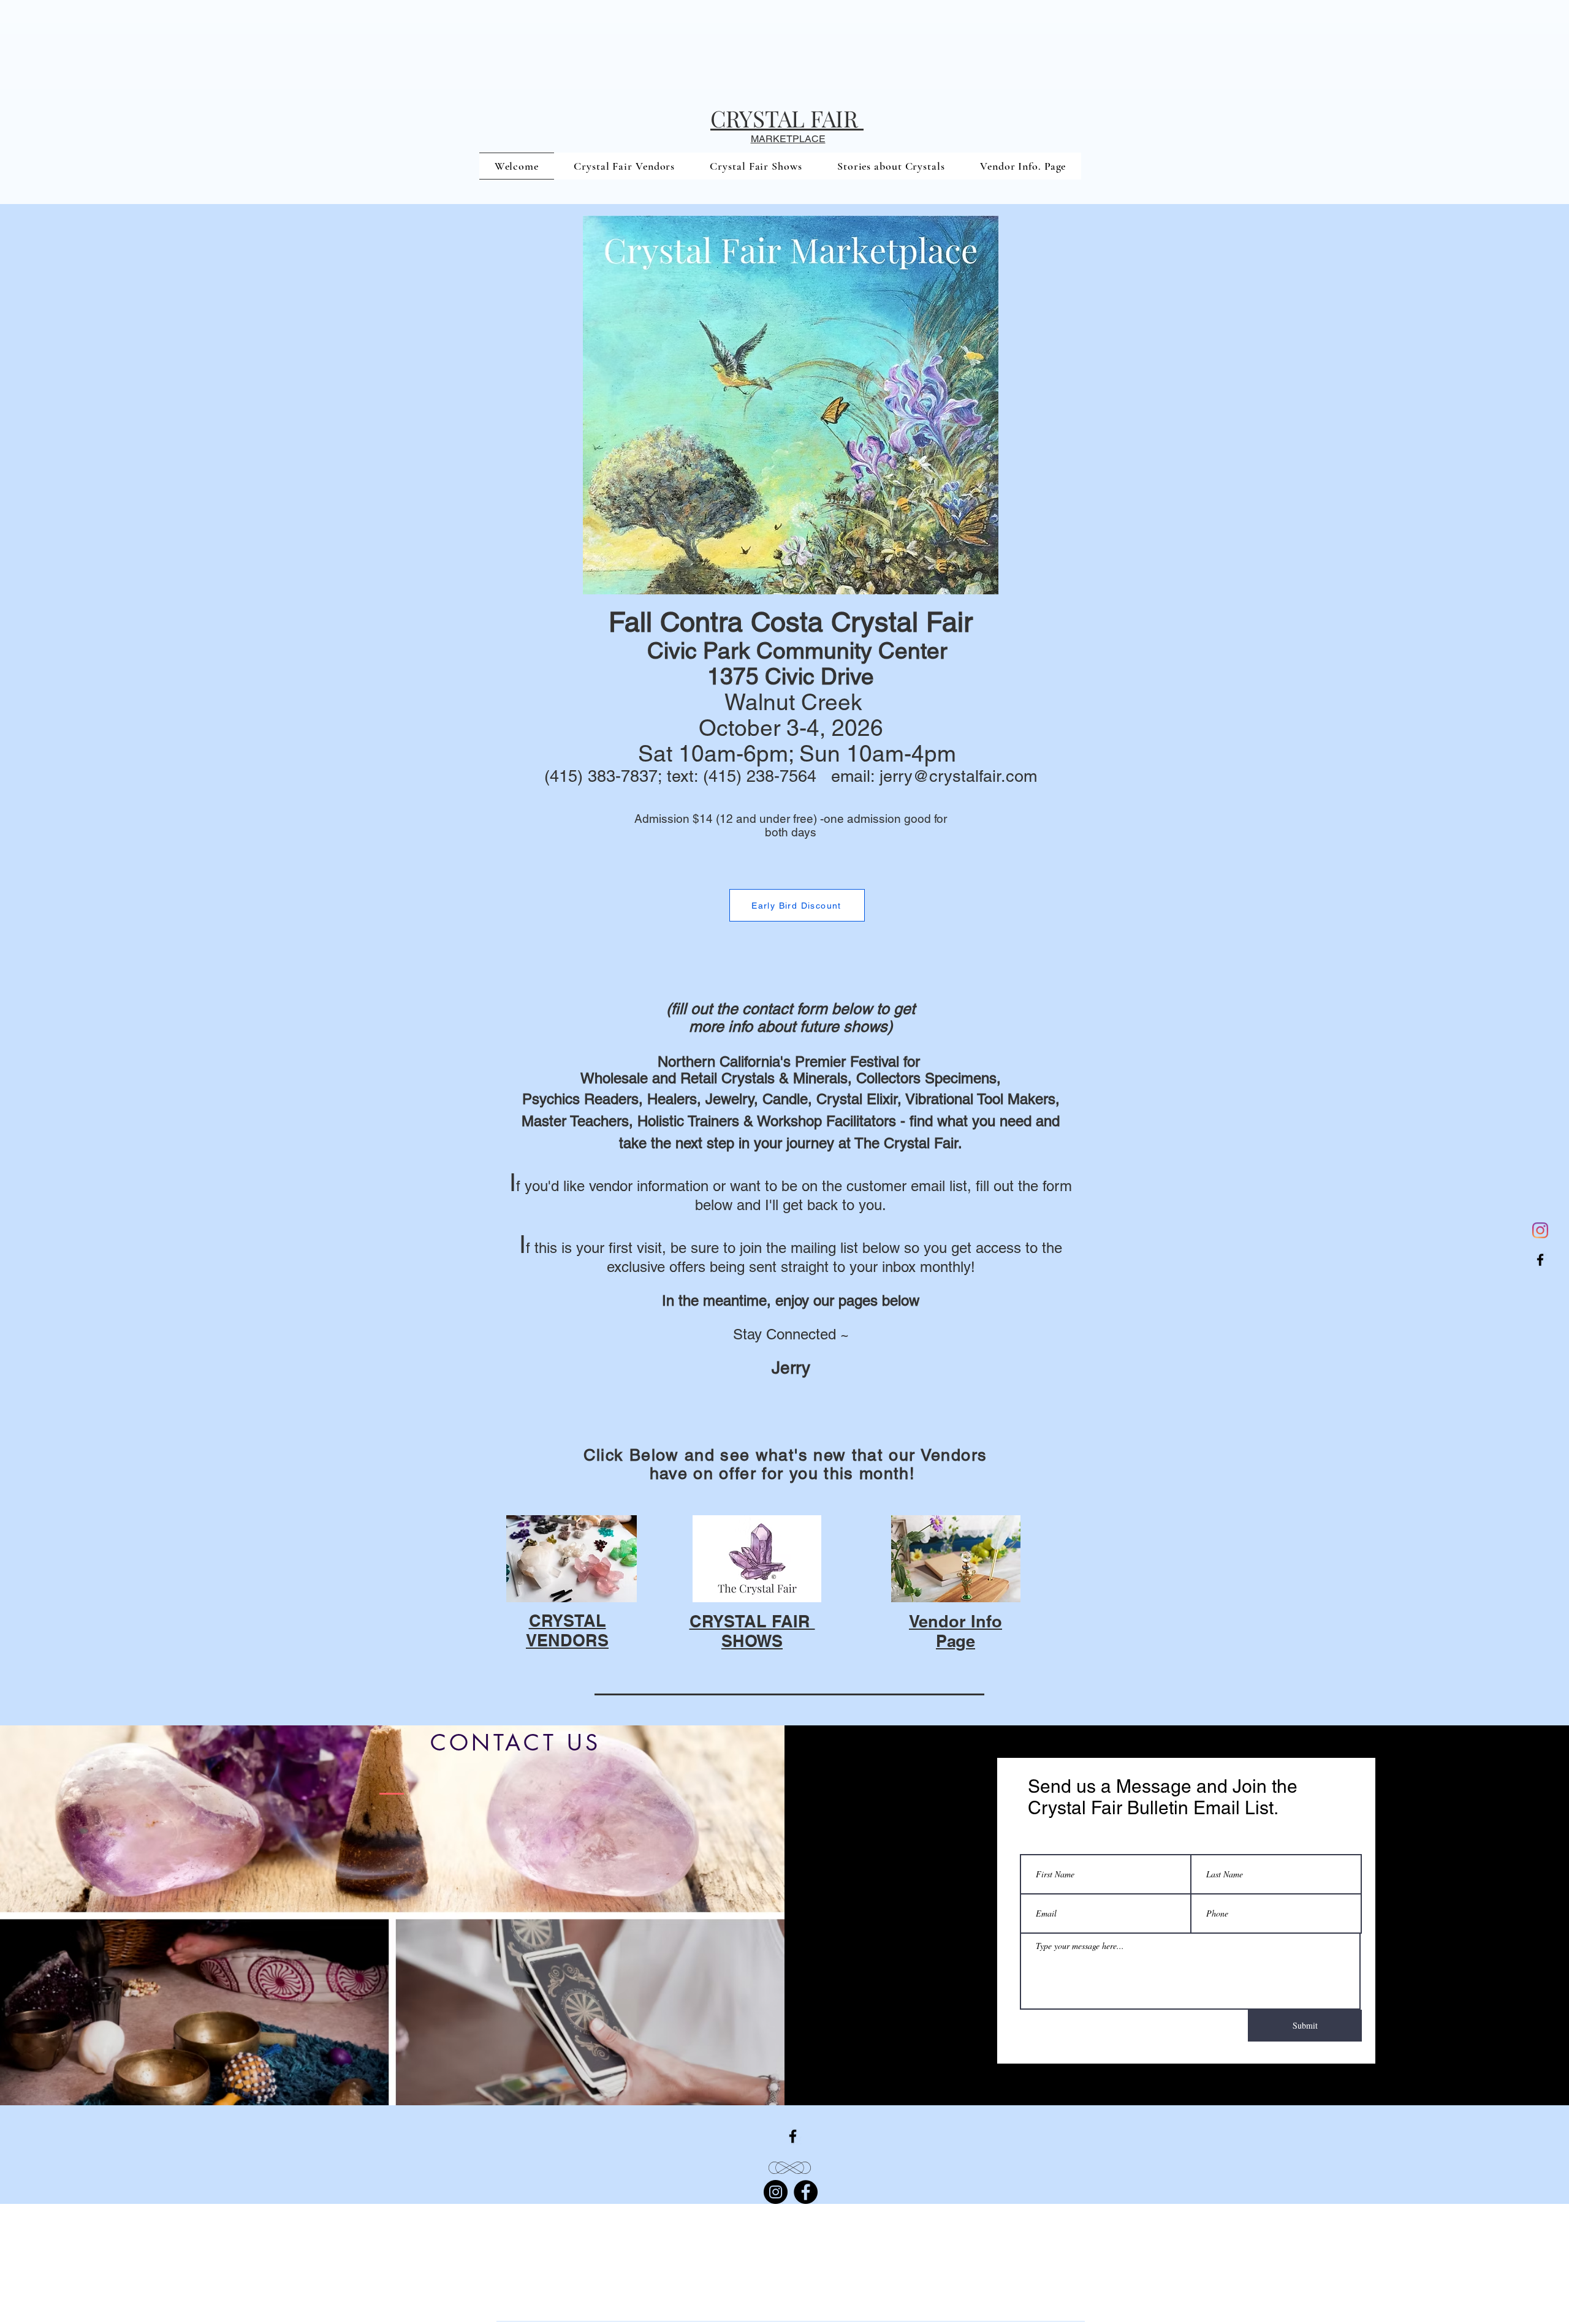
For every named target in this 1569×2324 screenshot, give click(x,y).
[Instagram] (1540, 1230)
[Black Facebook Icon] (793, 2136)
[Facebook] (1540, 1260)
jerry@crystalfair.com (958, 776)
